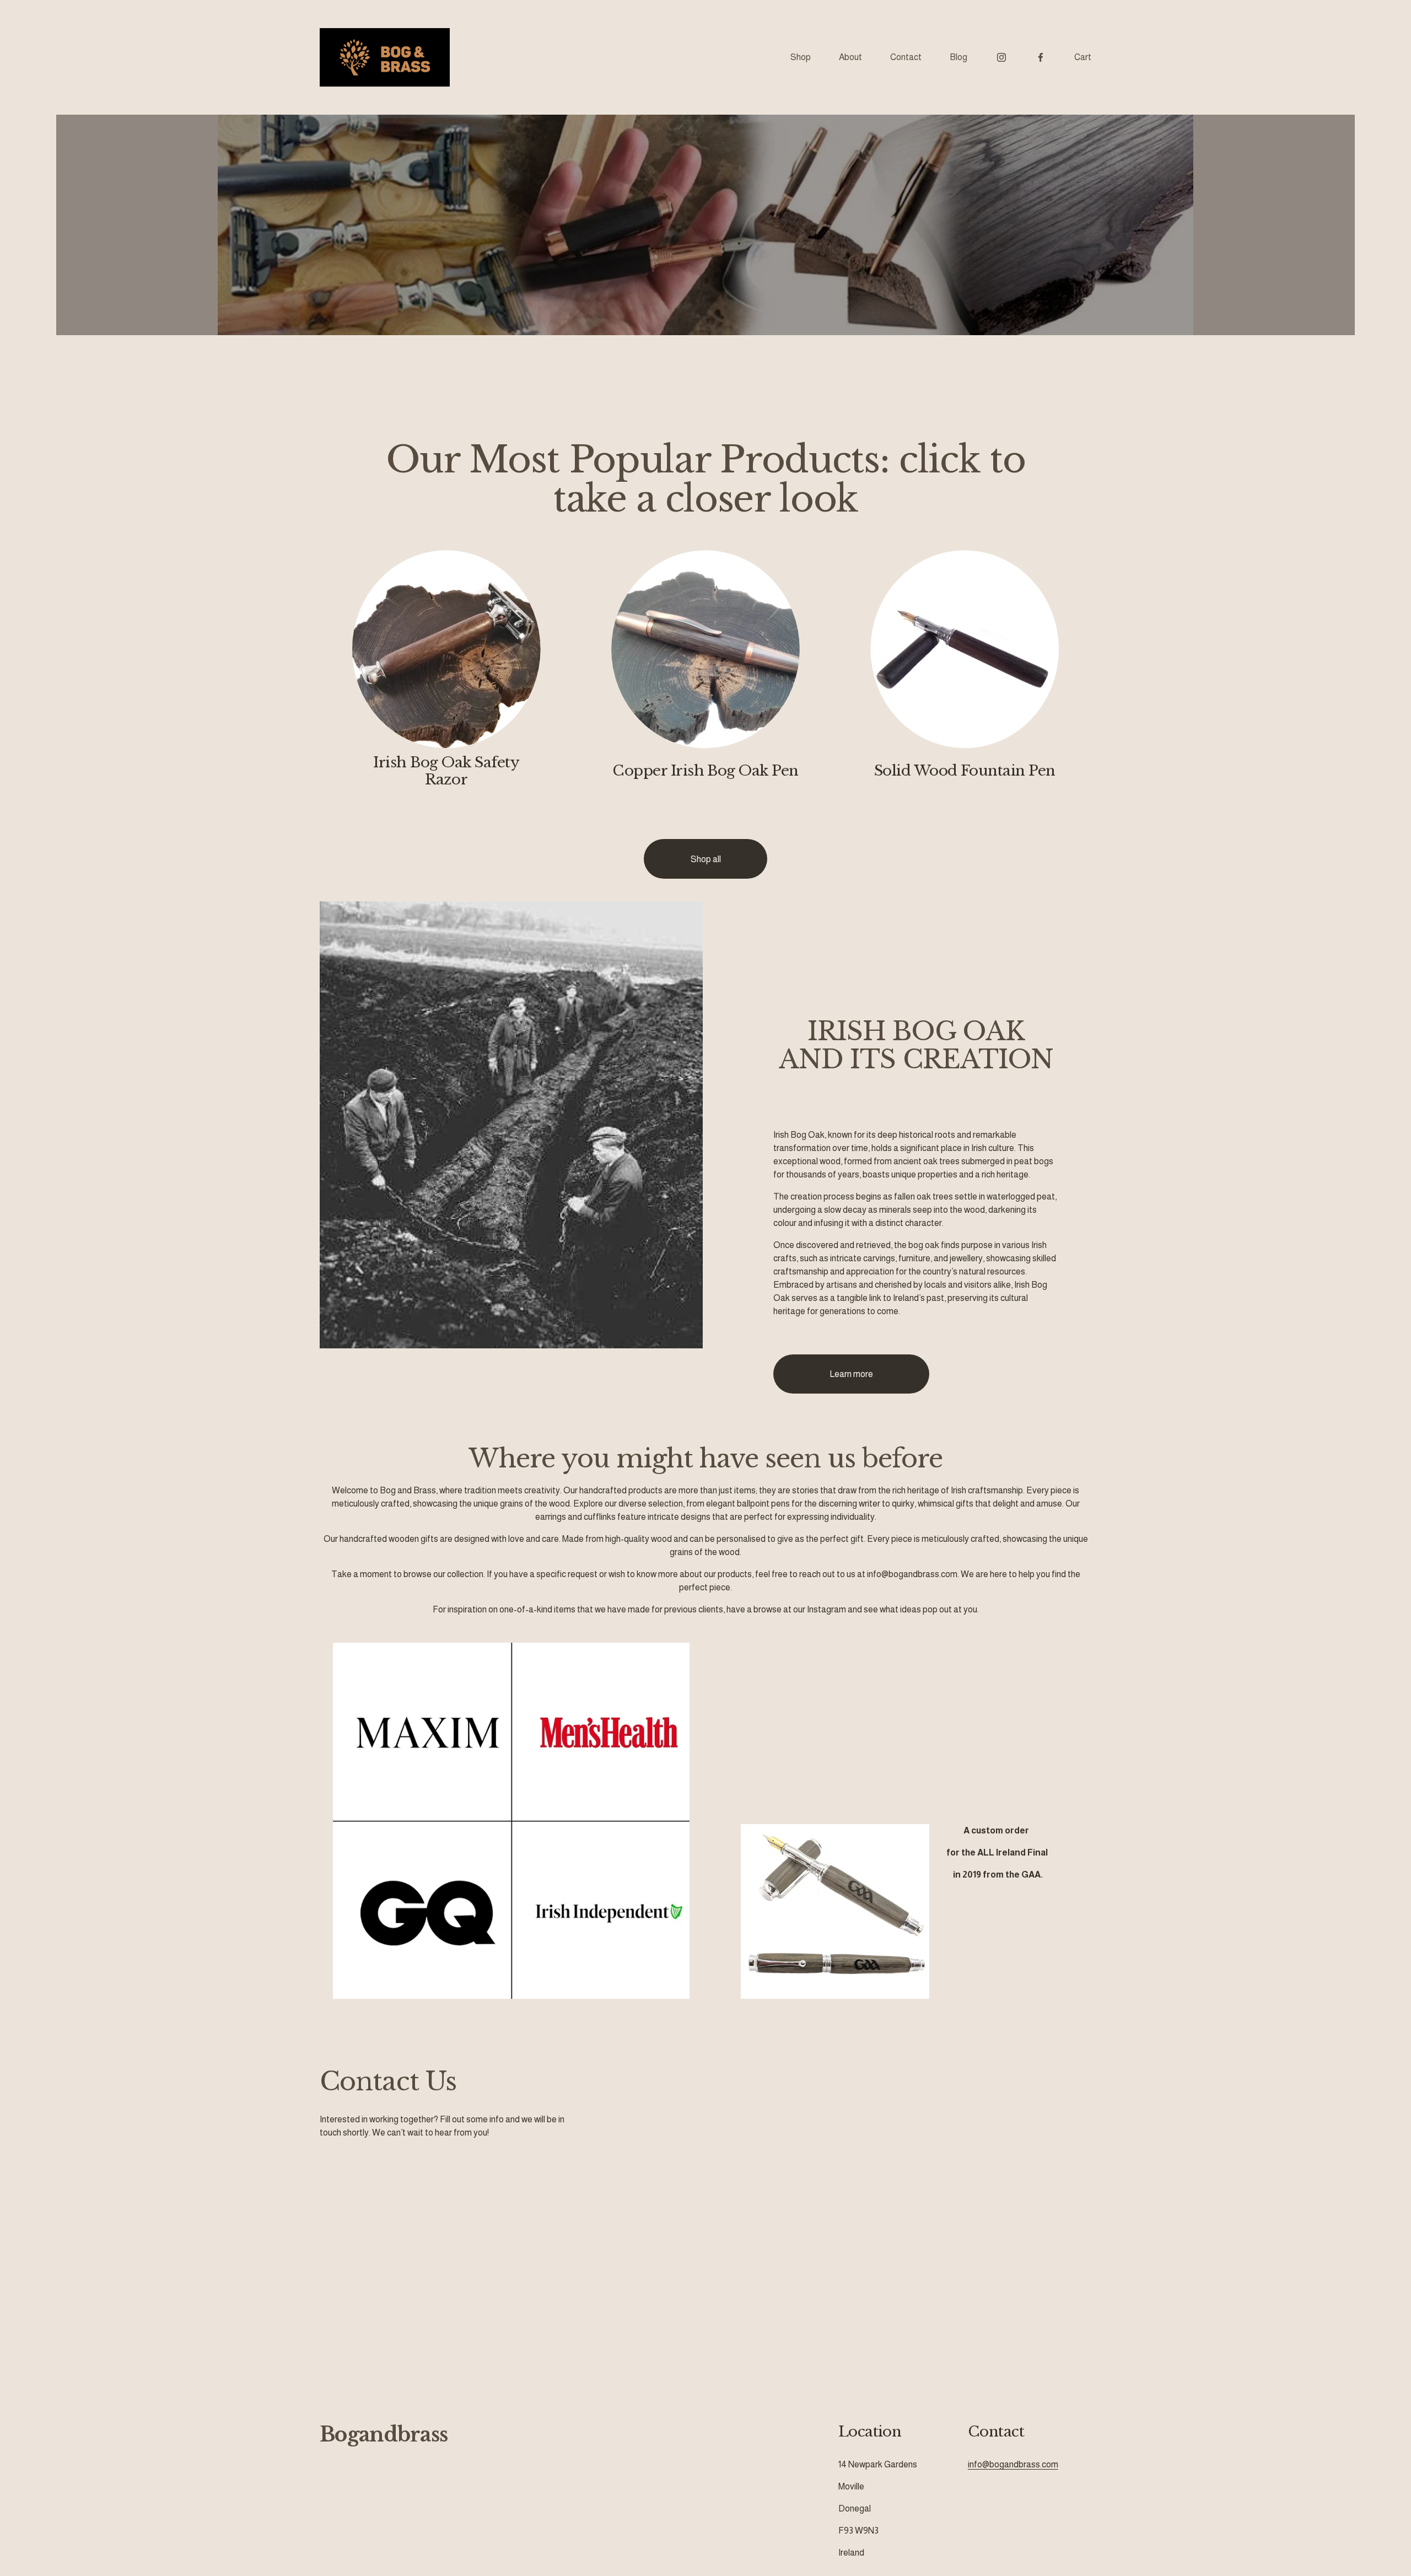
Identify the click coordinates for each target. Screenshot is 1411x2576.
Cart (1083, 57)
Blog (958, 57)
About (850, 57)
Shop (801, 57)
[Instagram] (1001, 57)
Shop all (706, 859)
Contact (906, 57)
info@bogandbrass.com (1013, 2464)
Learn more (851, 1374)
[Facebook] (1041, 57)
